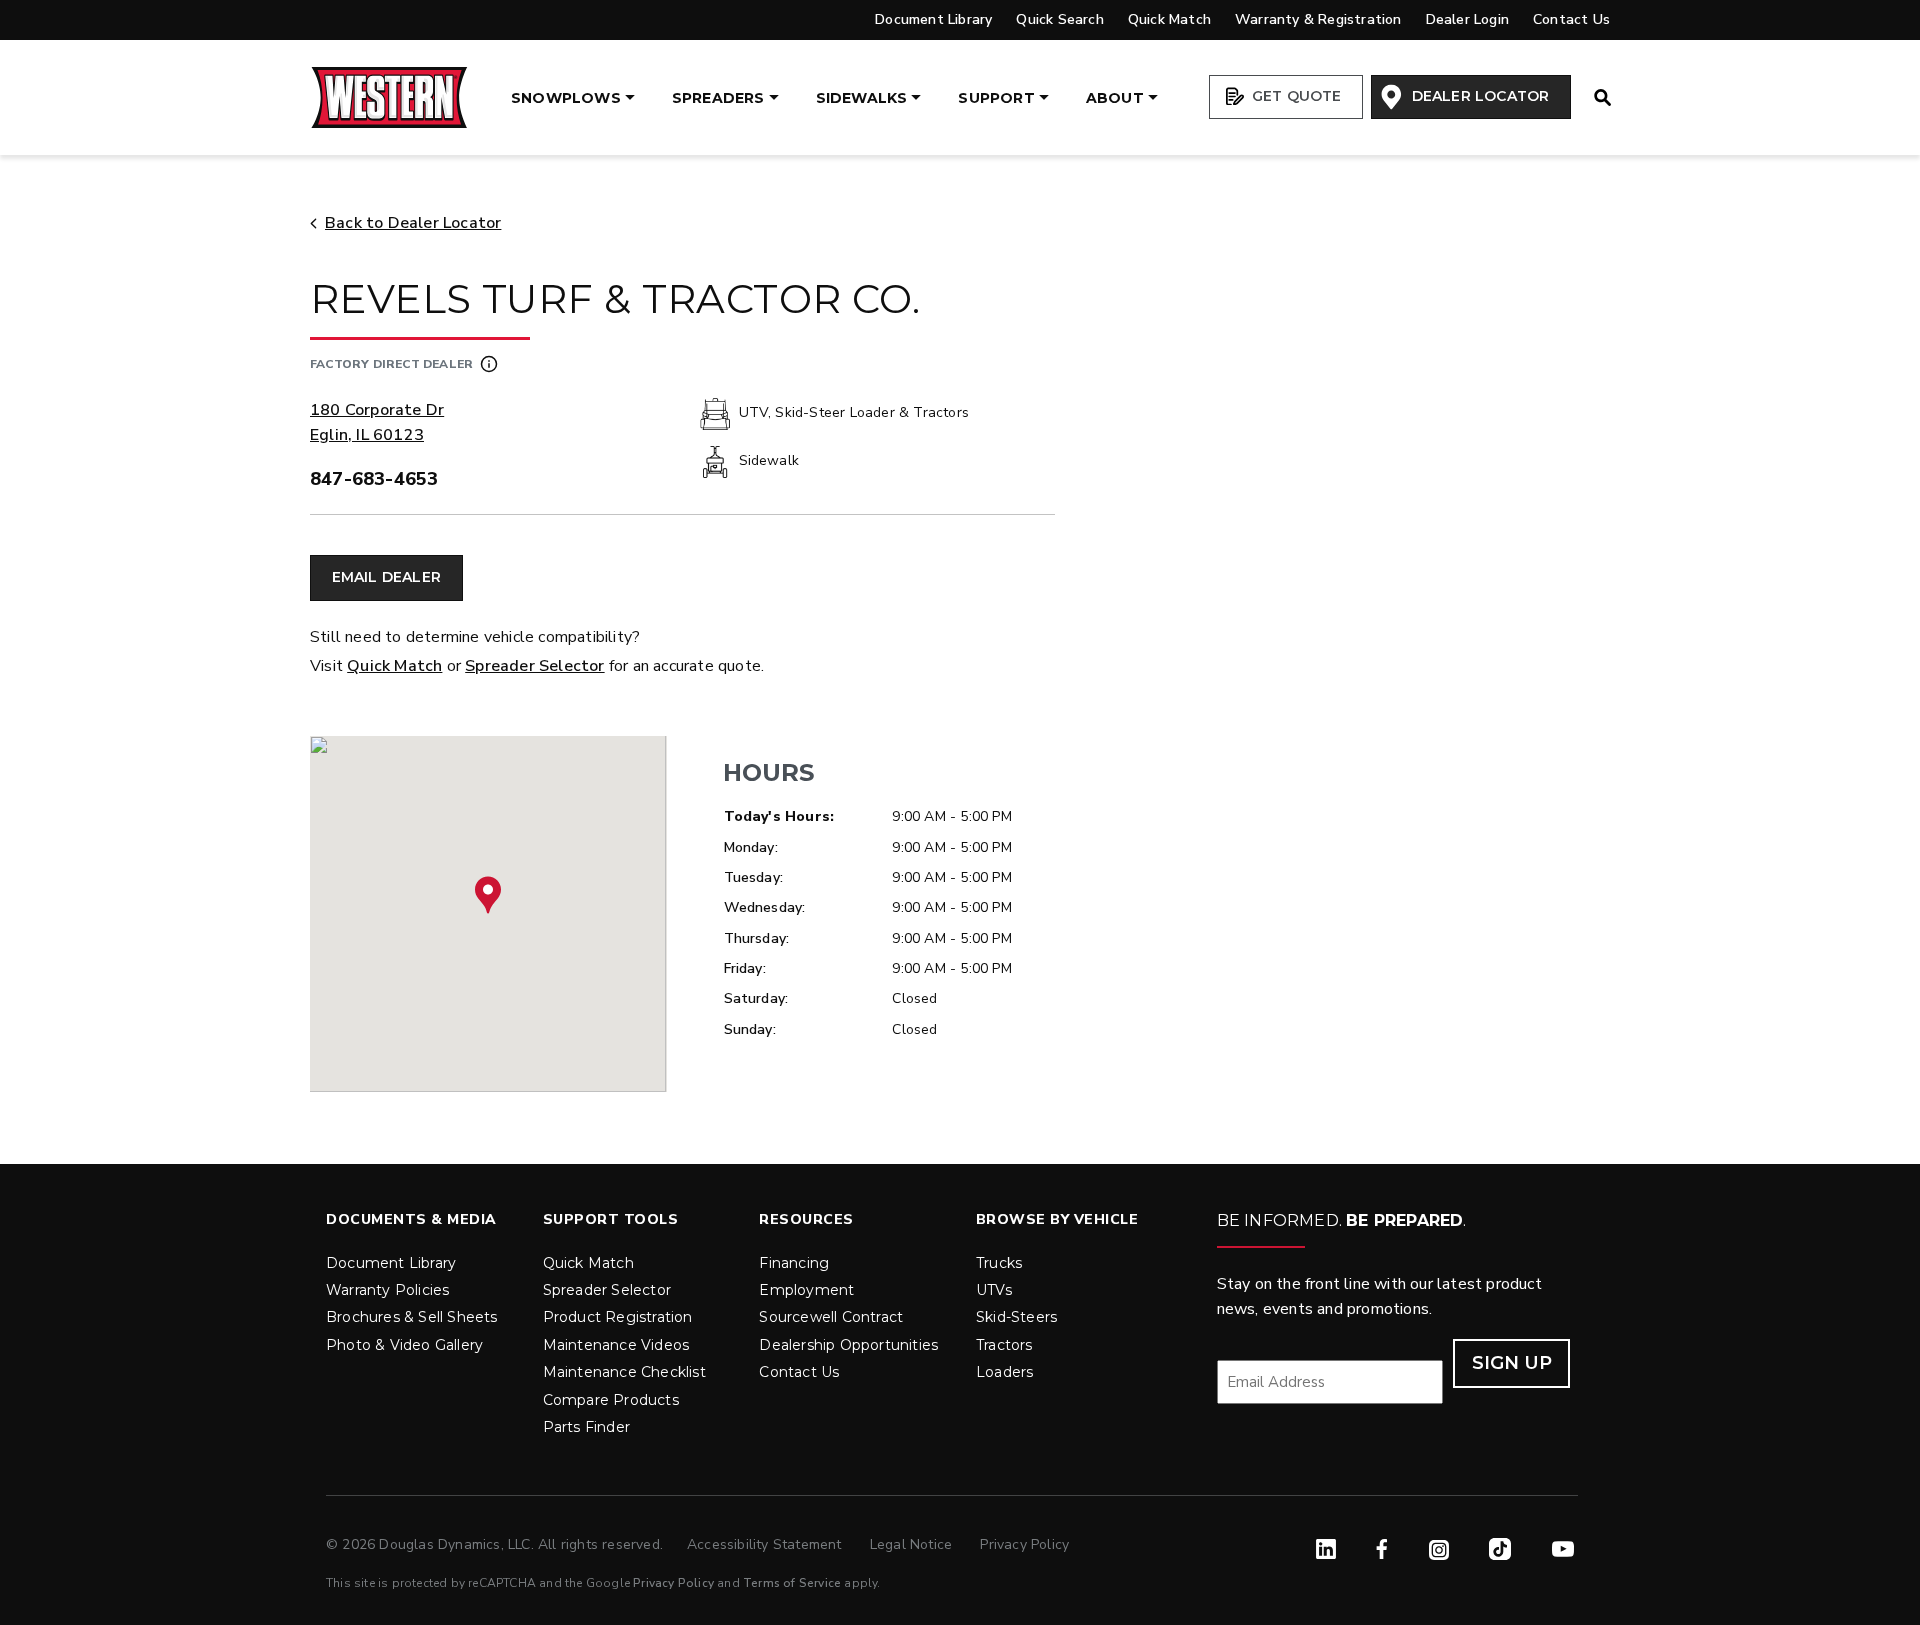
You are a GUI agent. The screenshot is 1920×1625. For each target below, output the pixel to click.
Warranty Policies (387, 1290)
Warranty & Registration (1318, 19)
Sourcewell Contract (831, 1317)
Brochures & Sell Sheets (412, 1317)
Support (996, 98)
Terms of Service (792, 1583)
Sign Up (1512, 1363)
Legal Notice (913, 1544)
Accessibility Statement (766, 1544)
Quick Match (1169, 19)
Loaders (1004, 1372)
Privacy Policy (1024, 1544)
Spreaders (718, 98)
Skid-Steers (1016, 1317)
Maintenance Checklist (624, 1372)
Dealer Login (1467, 19)
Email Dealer (386, 577)
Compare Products (611, 1400)
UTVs (994, 1290)
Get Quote (1295, 96)
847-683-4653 (374, 479)
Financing (794, 1263)
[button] (488, 895)
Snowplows (566, 98)
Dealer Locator (1478, 96)
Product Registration (618, 1317)
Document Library (933, 19)
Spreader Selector (534, 666)
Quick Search (1059, 19)
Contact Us (1571, 19)
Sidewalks (862, 98)
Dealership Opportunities (848, 1345)
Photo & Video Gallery (404, 1345)
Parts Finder (586, 1427)
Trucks (999, 1263)
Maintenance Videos (616, 1345)
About (1115, 98)
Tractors (1004, 1345)
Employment (806, 1290)
